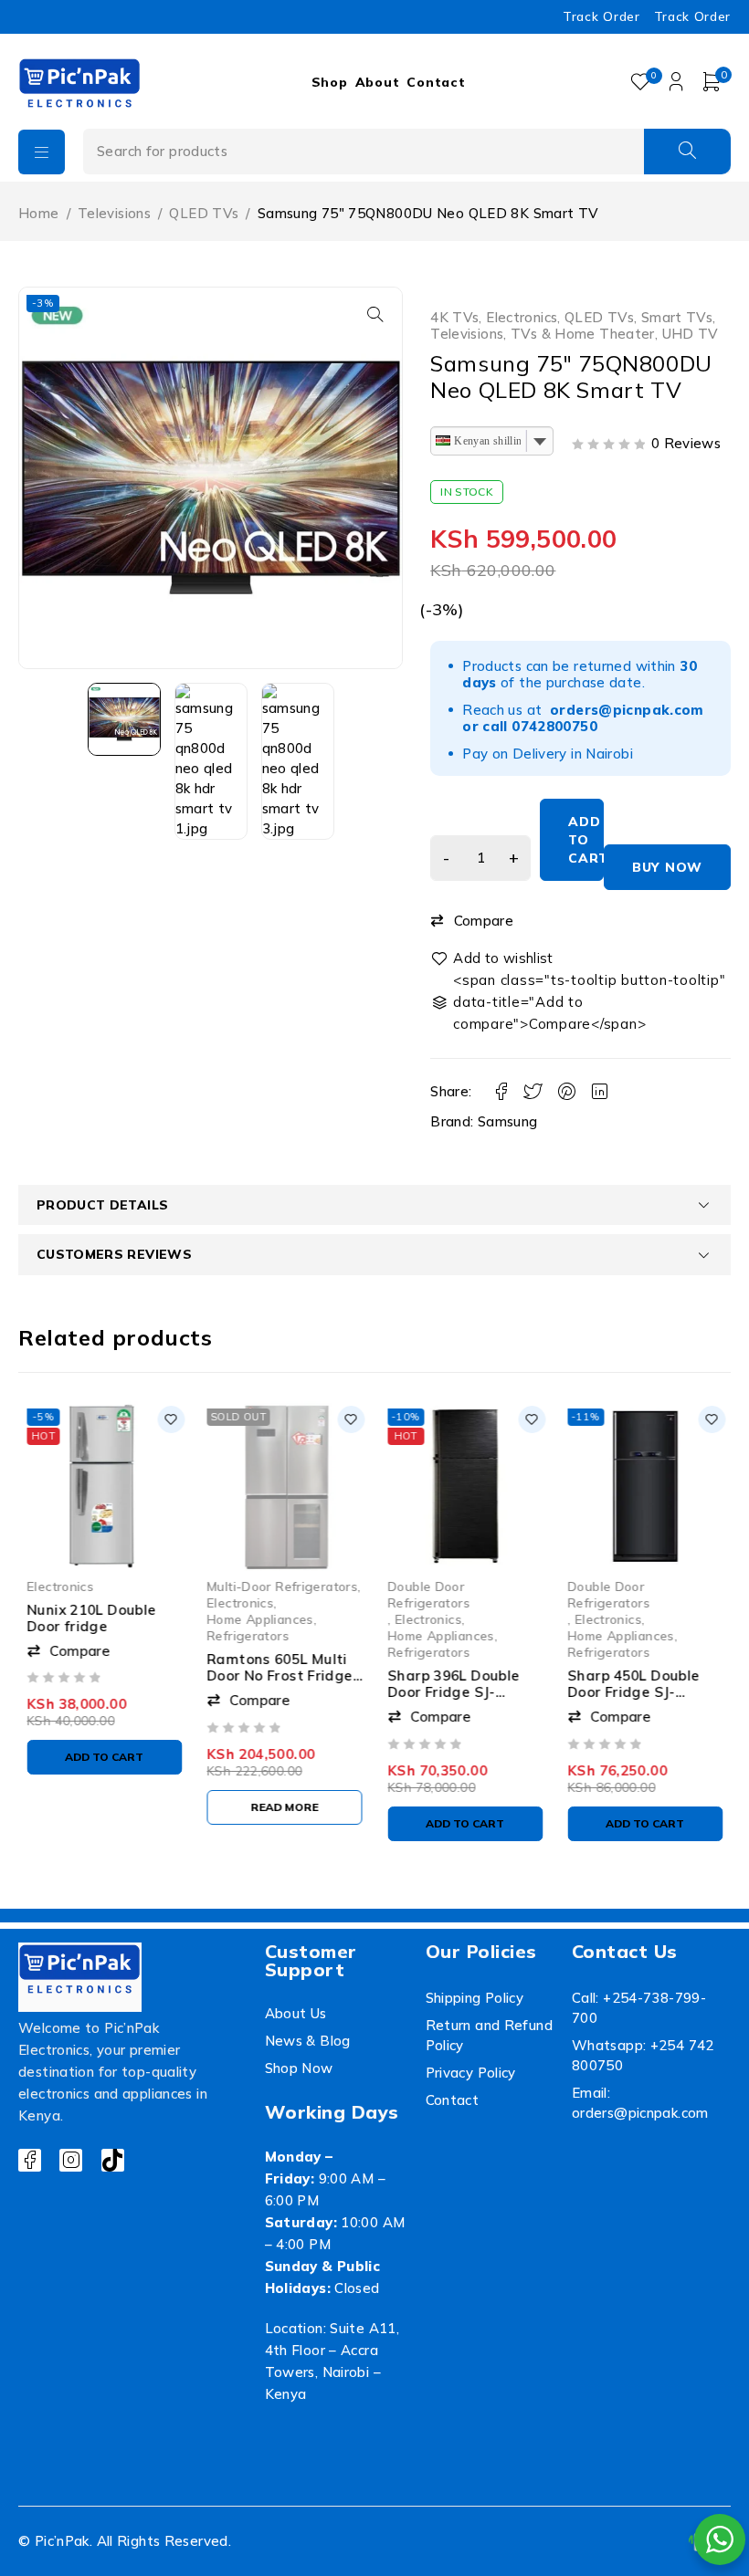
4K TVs (454, 318)
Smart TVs (677, 318)
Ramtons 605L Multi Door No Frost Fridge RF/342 (280, 1675)
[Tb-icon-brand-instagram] (71, 2160)
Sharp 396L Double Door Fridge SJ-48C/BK (453, 1692)
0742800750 (554, 726)
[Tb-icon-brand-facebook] (30, 2160)
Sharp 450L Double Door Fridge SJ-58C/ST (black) (634, 1692)
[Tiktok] (113, 2160)
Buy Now (667, 867)
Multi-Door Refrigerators (283, 1585)
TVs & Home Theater (583, 334)
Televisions (114, 213)
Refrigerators (248, 1635)
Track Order (601, 16)
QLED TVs (204, 213)
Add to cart (586, 840)
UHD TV (691, 334)
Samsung (508, 1121)
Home (39, 213)
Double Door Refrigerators (428, 1593)
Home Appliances (261, 1619)
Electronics (522, 318)
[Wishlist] (493, 958)
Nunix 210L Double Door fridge (91, 1618)
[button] (375, 314)
